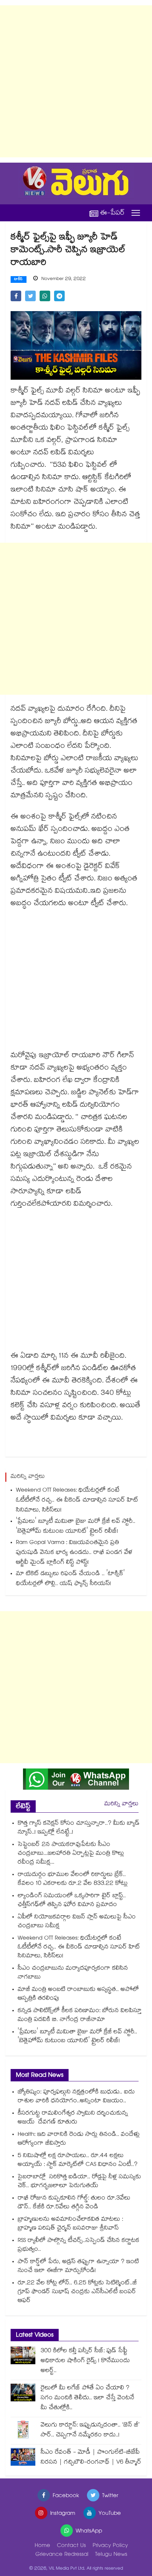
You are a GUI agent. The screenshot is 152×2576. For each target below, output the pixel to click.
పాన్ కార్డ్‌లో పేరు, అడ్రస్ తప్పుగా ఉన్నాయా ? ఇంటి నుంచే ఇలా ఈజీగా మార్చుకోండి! (78, 2267)
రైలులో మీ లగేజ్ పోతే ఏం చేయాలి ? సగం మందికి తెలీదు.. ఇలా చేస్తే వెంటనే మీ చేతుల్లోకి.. (87, 2398)
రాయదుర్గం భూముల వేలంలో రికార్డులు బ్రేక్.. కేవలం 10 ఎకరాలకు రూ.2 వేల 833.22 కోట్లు (73, 1879)
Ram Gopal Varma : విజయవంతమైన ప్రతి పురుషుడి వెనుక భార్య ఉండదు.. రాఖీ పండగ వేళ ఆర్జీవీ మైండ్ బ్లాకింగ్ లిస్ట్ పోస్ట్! (74, 1553)
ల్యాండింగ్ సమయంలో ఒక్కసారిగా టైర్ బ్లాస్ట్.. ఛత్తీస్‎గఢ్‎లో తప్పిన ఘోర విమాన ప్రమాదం (72, 1901)
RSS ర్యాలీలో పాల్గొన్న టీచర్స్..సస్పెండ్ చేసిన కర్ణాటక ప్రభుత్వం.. (78, 2245)
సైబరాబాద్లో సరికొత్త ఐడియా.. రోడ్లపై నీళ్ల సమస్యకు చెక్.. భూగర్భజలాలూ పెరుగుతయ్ (79, 2182)
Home (42, 2546)
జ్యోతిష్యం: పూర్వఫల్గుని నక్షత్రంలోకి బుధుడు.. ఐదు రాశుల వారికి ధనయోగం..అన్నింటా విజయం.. (76, 2097)
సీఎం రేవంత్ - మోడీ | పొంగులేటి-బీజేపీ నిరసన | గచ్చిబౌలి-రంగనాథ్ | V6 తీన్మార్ (91, 2458)
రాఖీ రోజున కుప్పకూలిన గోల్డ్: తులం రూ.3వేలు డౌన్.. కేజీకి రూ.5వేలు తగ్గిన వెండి (74, 2203)
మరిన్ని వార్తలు (121, 1804)
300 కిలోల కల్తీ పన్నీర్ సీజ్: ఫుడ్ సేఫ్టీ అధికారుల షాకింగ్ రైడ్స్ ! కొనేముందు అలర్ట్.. (85, 2361)
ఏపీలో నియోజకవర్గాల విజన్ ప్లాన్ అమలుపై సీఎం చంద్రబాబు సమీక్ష (77, 1922)
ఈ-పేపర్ (112, 213)
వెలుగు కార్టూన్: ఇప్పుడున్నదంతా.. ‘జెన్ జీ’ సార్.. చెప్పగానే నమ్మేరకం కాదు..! (90, 2431)
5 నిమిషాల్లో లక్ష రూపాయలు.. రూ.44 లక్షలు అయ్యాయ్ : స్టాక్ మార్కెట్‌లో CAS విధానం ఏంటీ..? (78, 2161)
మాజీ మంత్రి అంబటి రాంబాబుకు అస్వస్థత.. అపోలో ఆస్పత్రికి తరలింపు (78, 1994)
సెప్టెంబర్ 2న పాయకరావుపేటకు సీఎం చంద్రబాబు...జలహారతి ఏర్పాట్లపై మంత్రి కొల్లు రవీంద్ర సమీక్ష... (71, 1854)
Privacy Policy (110, 2546)
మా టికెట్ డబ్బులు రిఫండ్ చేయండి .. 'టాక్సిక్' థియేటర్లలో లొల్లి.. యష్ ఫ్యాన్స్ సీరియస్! (70, 1579)
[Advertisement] (76, 81)
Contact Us (71, 2546)
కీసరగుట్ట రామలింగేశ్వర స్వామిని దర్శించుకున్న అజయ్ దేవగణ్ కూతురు (73, 2118)
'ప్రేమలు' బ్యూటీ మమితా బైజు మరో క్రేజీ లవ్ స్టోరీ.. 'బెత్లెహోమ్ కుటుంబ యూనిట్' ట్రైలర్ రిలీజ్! (76, 1527)
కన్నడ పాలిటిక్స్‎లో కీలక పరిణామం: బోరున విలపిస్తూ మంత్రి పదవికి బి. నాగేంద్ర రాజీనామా (80, 2016)
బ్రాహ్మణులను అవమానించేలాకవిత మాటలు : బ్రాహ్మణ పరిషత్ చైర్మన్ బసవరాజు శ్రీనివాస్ (70, 2224)
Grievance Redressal (62, 2555)
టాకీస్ (19, 280)
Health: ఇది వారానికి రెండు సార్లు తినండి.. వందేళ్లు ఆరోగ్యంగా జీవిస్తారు (79, 2139)
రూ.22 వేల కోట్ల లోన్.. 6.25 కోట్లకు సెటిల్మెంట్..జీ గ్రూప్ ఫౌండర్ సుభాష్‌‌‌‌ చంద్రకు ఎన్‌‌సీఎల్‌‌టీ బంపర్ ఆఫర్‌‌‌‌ (77, 2292)
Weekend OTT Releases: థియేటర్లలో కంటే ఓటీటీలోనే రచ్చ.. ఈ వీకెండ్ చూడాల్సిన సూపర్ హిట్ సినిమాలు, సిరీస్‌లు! (77, 1501)
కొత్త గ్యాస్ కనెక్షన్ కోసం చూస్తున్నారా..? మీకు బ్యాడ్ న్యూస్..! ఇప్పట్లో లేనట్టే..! (79, 1828)
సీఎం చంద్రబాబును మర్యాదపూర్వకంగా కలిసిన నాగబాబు (73, 1973)
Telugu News (111, 2555)
